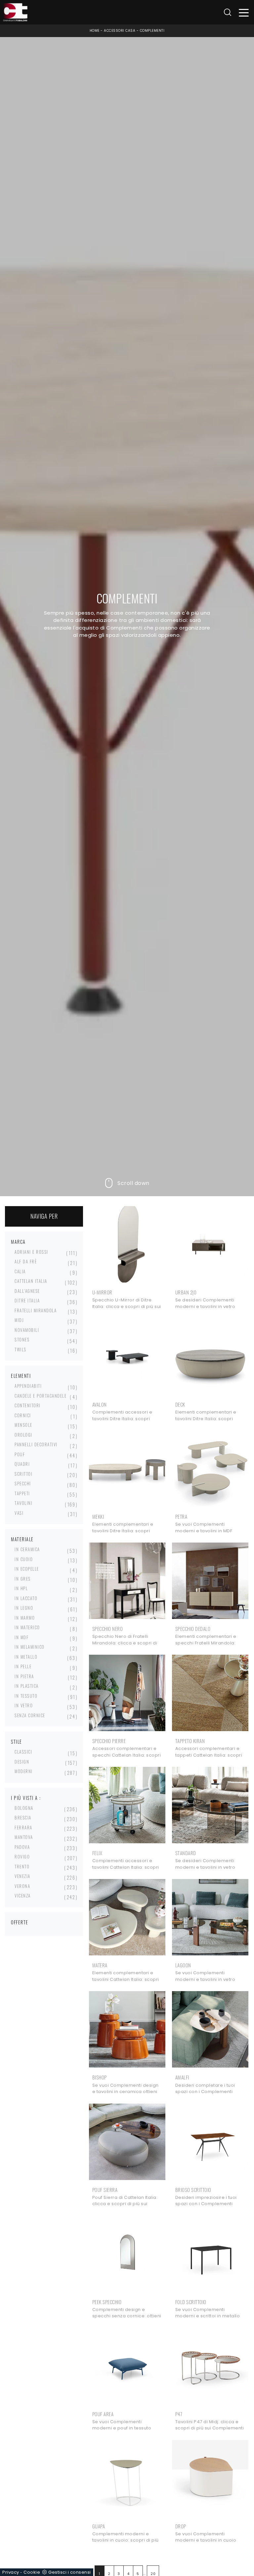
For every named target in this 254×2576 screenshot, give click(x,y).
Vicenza (23, 1896)
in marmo (25, 1618)
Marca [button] (18, 1242)
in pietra (24, 1676)
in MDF (21, 1637)
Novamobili (27, 1330)
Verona (22, 1886)
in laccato (26, 1598)
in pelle (23, 1666)
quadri (22, 1464)
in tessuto (26, 1696)
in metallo (26, 1657)
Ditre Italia (27, 1300)
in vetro (24, 1705)
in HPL (21, 1588)
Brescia (23, 1817)
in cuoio (24, 1559)
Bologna (24, 1808)
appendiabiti (28, 1386)
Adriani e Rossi (31, 1252)
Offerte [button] (20, 1922)
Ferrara (23, 1827)
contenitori (28, 1405)
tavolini (23, 1503)
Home (95, 31)
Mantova (24, 1837)
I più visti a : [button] (26, 1798)
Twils (21, 1349)
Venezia (22, 1876)
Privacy (11, 2572)
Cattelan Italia (31, 1281)
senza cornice (30, 1715)
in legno (24, 1608)
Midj (19, 1320)
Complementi (152, 31)
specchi (23, 1483)
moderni (24, 1771)
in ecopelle (27, 1569)
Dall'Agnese (27, 1291)
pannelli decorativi (36, 1444)
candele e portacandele (41, 1396)
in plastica (27, 1686)
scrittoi (23, 1474)
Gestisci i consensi (70, 2572)
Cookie (32, 2572)
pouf (20, 1454)
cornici (23, 1415)
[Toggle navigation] (244, 12)
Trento (22, 1866)
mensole (23, 1425)
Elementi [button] (21, 1376)
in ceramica (27, 1549)
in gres (23, 1579)
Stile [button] (17, 1742)
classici (23, 1752)
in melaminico (30, 1647)
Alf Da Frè (26, 1261)
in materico (27, 1627)
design (22, 1762)
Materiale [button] (22, 1539)
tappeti (22, 1493)
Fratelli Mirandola (36, 1310)
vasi (19, 1513)
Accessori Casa (120, 31)
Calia (20, 1271)
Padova (22, 1847)
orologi (23, 1435)
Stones (22, 1339)
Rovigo (22, 1856)
